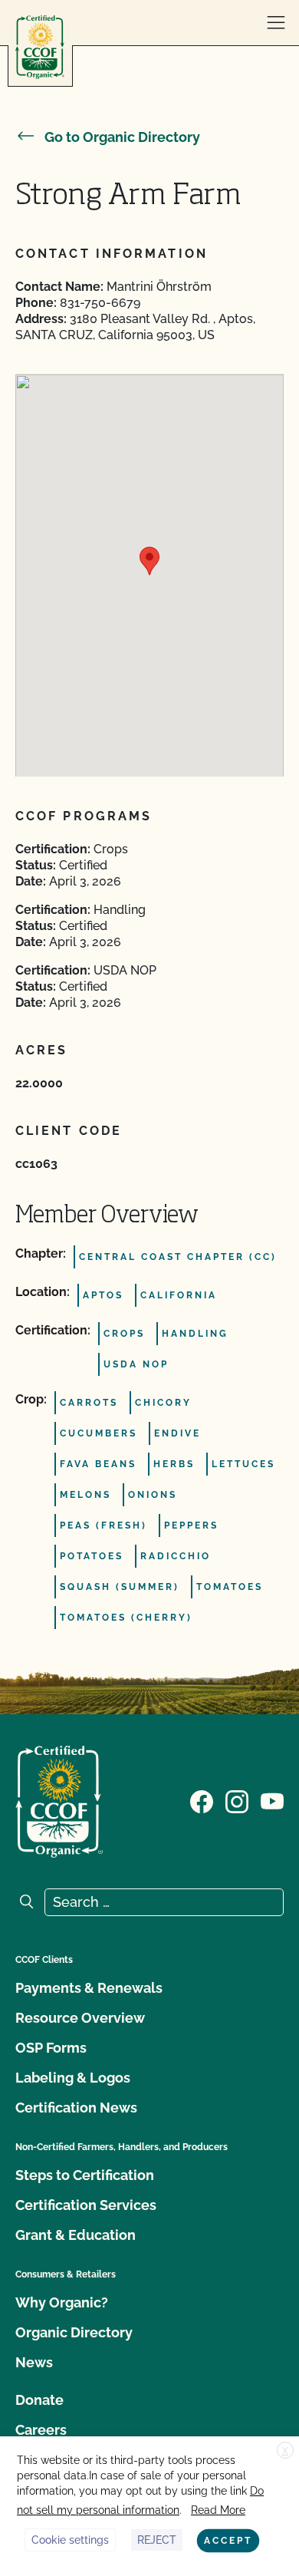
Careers (41, 2430)
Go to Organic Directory (122, 137)
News (34, 2362)
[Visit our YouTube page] (272, 1800)
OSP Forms (51, 2048)
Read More (218, 2510)
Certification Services (86, 2205)
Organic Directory (74, 2332)
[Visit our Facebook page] (202, 1800)
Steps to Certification (85, 2175)
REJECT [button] (157, 2540)
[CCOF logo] (40, 47)
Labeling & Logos (73, 2078)
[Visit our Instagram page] (237, 1800)
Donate (39, 2400)
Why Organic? (62, 2302)
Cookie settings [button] (70, 2540)
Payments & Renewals (89, 1988)
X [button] (285, 2451)
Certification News (76, 2108)
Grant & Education (76, 2235)
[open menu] (276, 23)
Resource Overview (80, 2018)
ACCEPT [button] (228, 2541)
